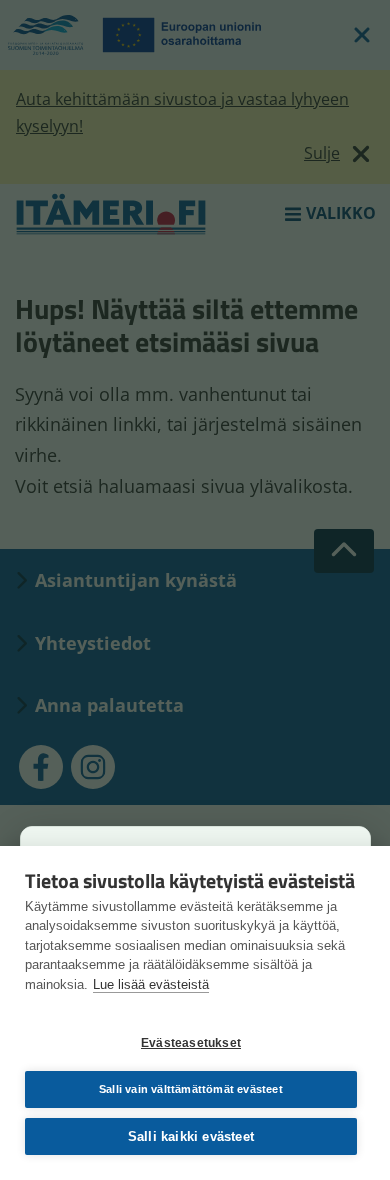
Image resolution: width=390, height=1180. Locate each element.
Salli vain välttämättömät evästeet (191, 1089)
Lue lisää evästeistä (151, 984)
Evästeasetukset (191, 1043)
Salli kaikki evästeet (191, 1136)
